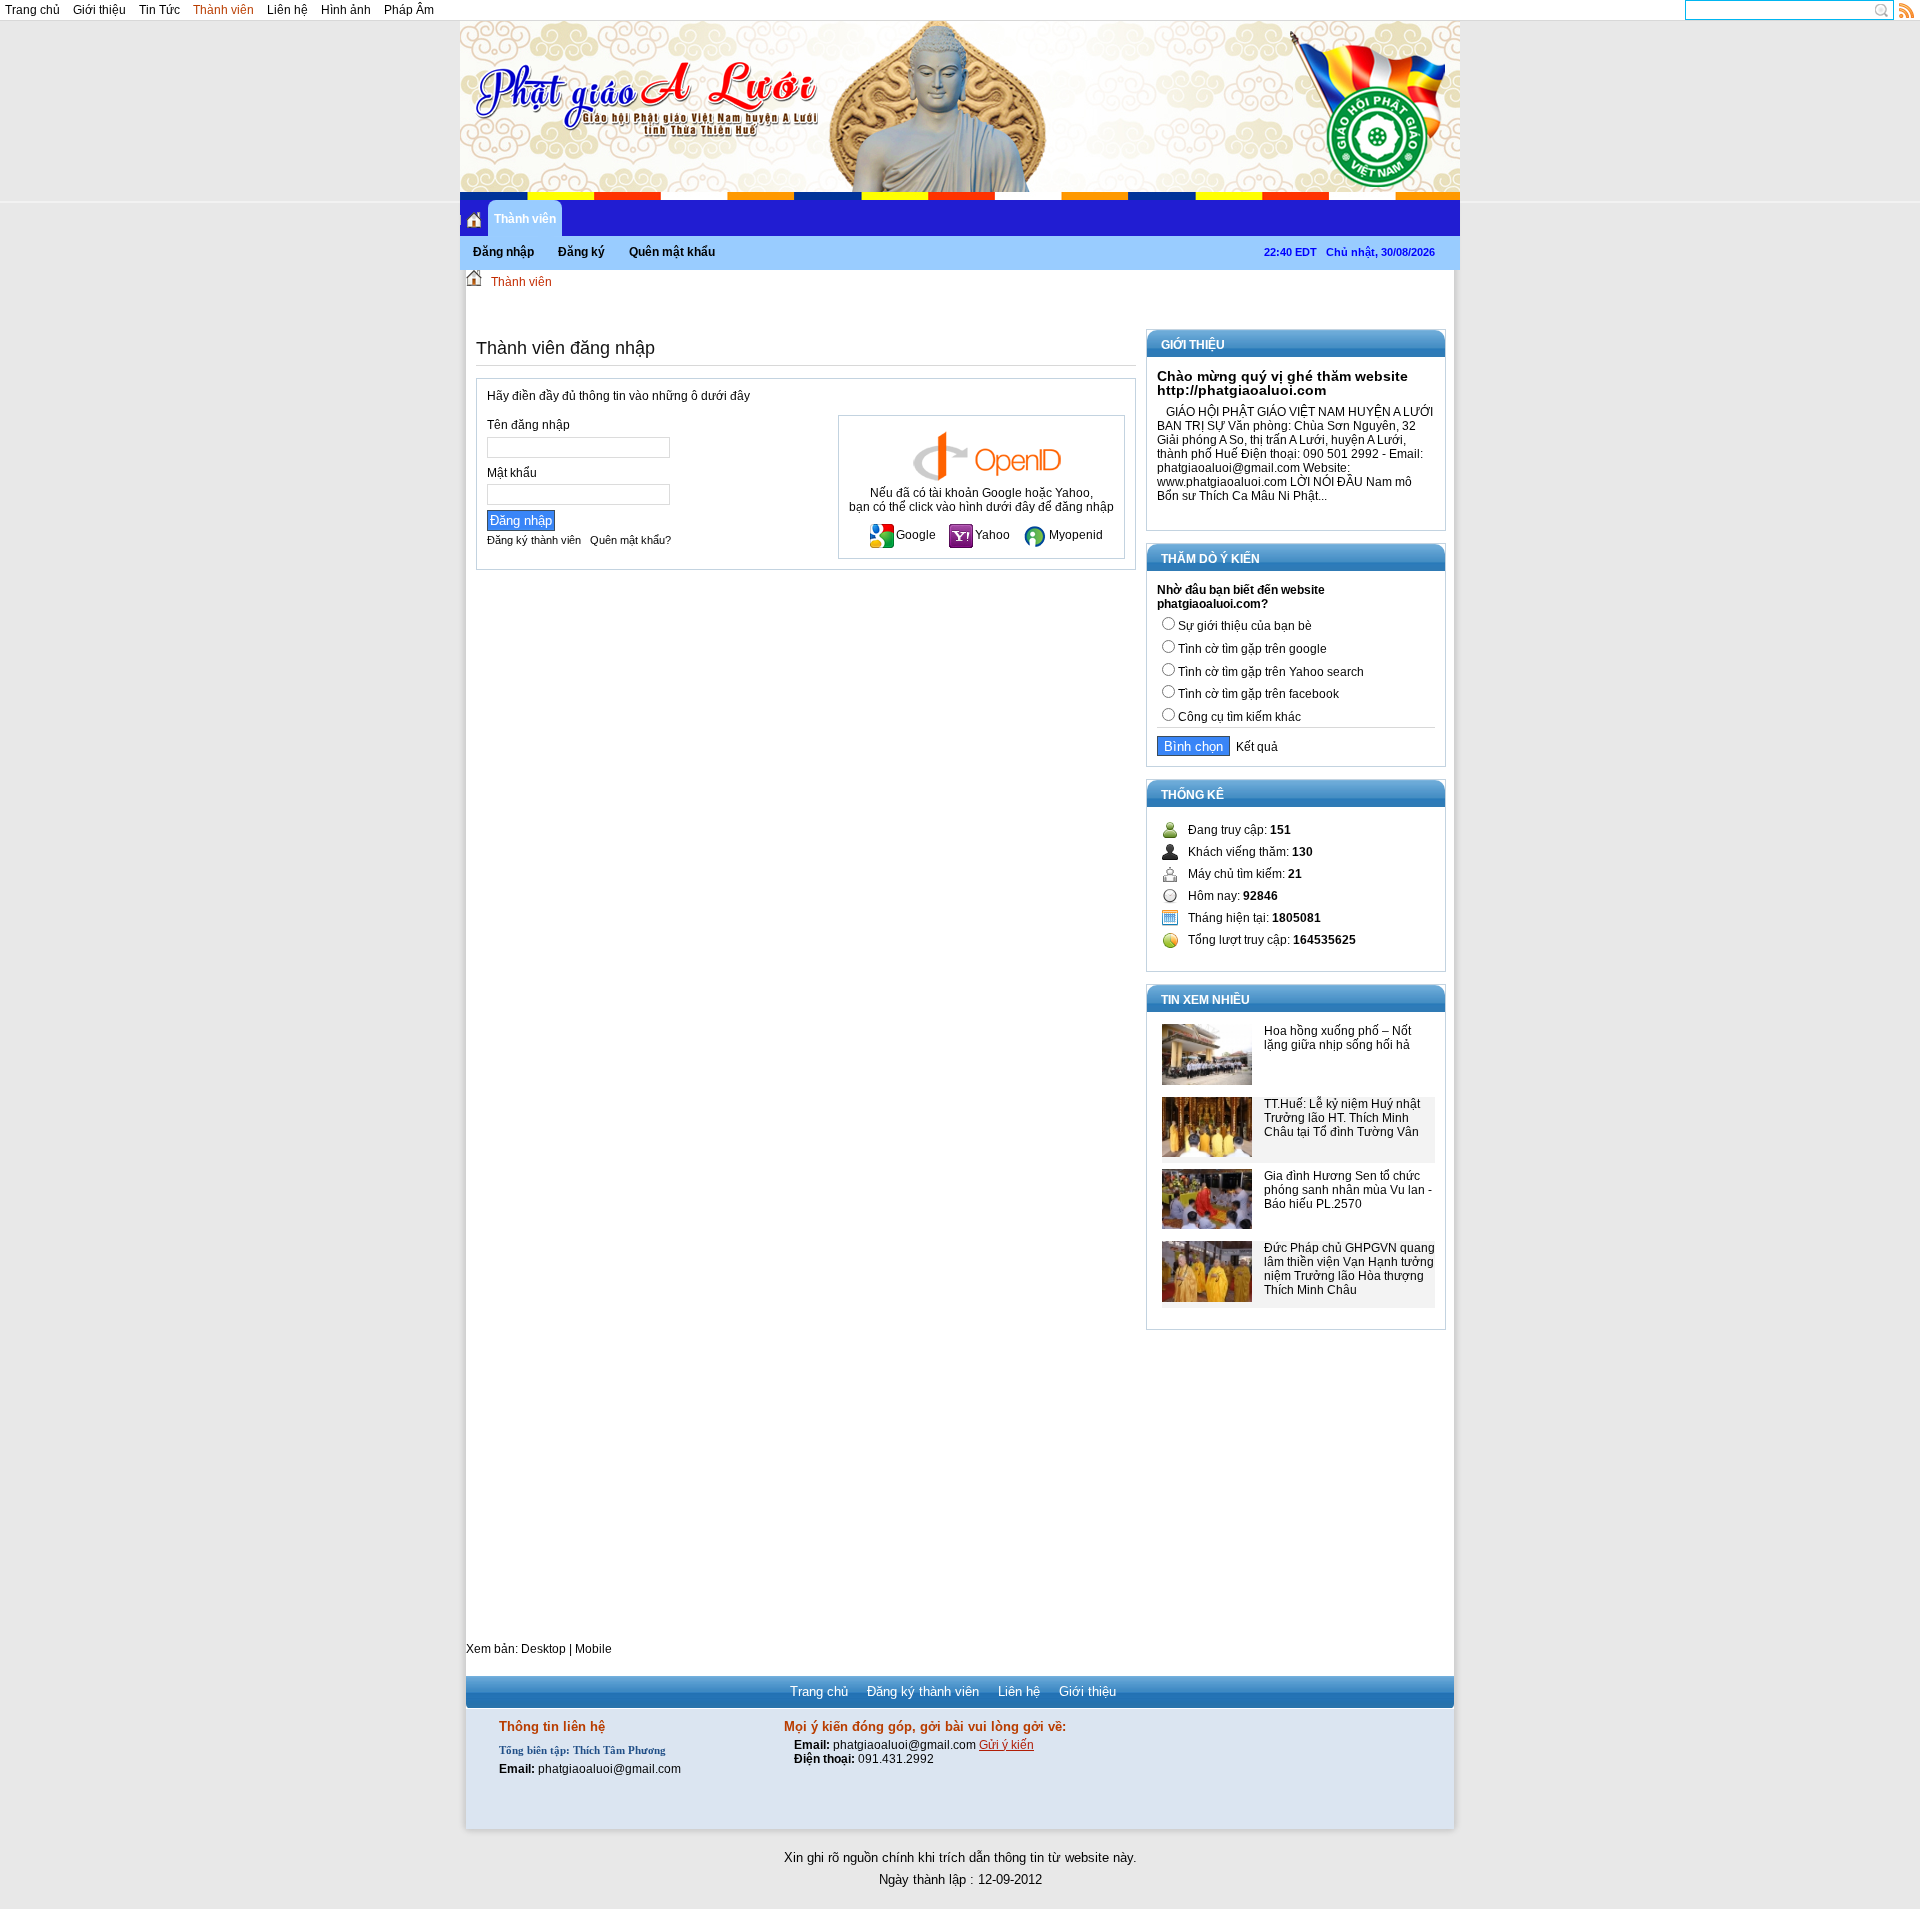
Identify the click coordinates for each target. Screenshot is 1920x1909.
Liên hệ (287, 10)
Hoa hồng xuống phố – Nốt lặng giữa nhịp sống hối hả (1337, 1038)
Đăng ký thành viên (534, 540)
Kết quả (1254, 747)
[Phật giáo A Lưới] (643, 79)
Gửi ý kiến (1006, 1745)
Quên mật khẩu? (630, 540)
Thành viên (223, 10)
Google (916, 535)
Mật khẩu (512, 473)
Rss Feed (1907, 10)
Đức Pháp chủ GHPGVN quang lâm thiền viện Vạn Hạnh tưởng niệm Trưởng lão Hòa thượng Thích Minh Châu (1349, 1269)
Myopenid (1076, 535)
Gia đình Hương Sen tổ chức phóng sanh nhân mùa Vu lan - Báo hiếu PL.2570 (1348, 1190)
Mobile (593, 1649)
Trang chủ (32, 10)
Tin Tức (159, 10)
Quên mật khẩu (672, 252)
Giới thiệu (99, 10)
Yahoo (992, 535)
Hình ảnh (346, 10)
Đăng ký (581, 252)
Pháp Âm (409, 10)
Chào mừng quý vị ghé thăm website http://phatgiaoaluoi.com (1282, 383)
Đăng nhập (503, 252)
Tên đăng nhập (528, 425)
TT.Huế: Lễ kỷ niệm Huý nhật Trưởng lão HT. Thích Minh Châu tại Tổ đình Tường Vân (1342, 1118)
